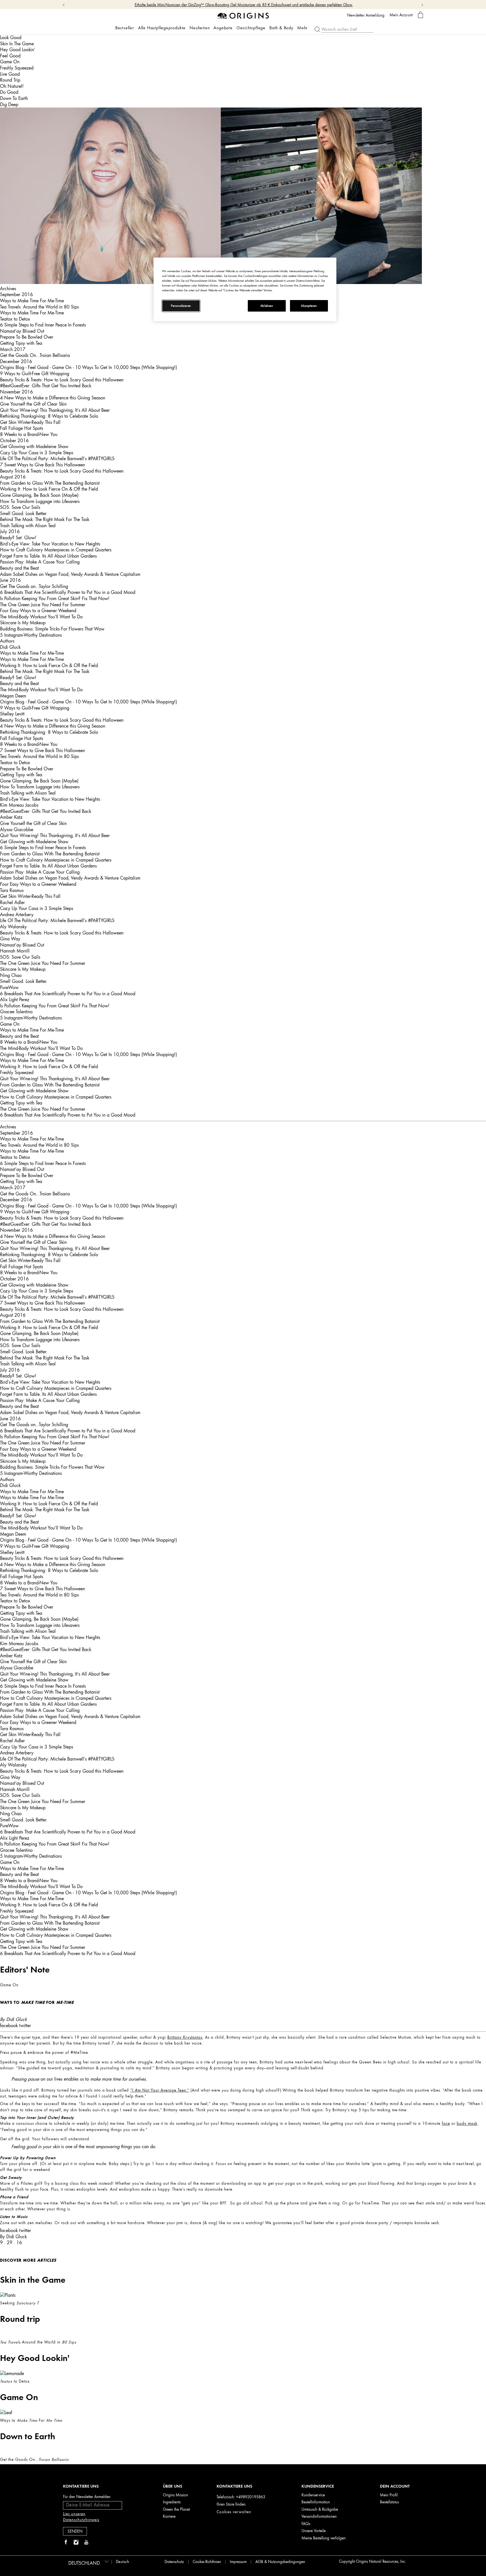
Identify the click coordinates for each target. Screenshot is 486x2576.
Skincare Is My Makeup (23, 623)
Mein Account (401, 15)
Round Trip (10, 80)
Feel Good (10, 56)
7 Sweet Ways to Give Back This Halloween (42, 465)
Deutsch (123, 2562)
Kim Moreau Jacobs (19, 805)
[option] (243, 2053)
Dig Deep (9, 104)
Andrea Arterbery (17, 914)
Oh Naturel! (12, 86)
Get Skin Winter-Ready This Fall (30, 422)
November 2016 (16, 392)
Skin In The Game (17, 44)
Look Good (11, 37)
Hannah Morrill (15, 951)
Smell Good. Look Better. (24, 513)
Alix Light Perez (15, 999)
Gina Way (10, 939)
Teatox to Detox (15, 319)
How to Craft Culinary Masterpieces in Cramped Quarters (56, 550)
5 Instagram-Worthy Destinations (31, 635)
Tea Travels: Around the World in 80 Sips (39, 307)
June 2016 (10, 580)
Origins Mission (175, 2495)
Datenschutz (174, 2562)
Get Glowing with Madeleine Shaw (34, 446)
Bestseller (125, 28)
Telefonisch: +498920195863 (241, 2497)
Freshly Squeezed (17, 68)
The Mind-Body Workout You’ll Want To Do (41, 617)
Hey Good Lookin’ (18, 50)
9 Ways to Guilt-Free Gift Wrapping (35, 374)
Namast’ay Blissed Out (22, 331)
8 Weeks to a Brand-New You (29, 434)
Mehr (302, 28)
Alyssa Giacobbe (17, 829)
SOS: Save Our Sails (20, 507)
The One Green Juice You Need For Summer (43, 605)
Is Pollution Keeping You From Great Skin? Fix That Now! (55, 598)
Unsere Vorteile (314, 2531)
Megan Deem (13, 696)
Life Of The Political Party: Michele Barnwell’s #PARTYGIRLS (57, 459)
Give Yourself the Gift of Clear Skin (33, 404)
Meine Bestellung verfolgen (324, 2538)
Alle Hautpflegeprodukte (162, 28)
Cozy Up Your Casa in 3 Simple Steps (37, 453)
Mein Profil (389, 2495)
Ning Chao (11, 975)
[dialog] (420, 15)
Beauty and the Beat (19, 568)
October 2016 (14, 440)
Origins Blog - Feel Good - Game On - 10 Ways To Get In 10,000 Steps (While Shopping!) (88, 367)
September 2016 (16, 294)
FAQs (306, 2524)
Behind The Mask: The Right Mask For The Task (45, 519)
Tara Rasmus (12, 890)
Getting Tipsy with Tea (21, 343)
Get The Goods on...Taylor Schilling (34, 586)
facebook (9, 2025)
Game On (10, 62)
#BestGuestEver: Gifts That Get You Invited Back (46, 386)
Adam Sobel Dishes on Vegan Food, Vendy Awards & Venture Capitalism (70, 574)
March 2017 (13, 349)
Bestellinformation (316, 2502)
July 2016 (10, 531)
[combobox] (88, 2561)
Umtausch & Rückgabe (320, 2509)
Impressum (238, 2562)
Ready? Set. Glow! (18, 538)
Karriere (169, 2516)
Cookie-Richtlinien (207, 2562)
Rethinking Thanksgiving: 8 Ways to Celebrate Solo (49, 416)
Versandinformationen (319, 2516)
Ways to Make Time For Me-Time (32, 301)
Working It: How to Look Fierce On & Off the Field (49, 489)
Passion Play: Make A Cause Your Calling (40, 562)
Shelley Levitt (12, 714)
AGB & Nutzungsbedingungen (280, 2562)
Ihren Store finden (231, 2504)
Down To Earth (14, 98)
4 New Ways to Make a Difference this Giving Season (53, 398)
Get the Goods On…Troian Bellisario (35, 355)
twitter (25, 2025)
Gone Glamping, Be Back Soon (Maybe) (39, 495)
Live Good (10, 74)
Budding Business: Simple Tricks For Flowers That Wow (52, 629)
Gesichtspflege (251, 28)
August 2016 (13, 477)
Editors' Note (25, 1969)
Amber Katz (11, 817)
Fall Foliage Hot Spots (22, 428)
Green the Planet (176, 2509)
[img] (66, 2543)
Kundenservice (313, 2495)
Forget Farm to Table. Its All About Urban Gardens (48, 556)
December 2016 (16, 361)
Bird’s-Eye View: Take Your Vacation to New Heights (50, 544)
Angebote (223, 28)
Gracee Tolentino (16, 1012)
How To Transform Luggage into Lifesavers (40, 501)
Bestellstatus (389, 2502)
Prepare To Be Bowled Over (27, 337)
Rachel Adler (12, 902)
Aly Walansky (13, 927)
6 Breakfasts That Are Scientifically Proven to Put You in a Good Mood (68, 592)
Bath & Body (281, 28)
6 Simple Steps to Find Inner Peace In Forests (43, 325)
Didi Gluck (10, 647)
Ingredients (172, 2502)
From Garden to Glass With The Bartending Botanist (50, 483)
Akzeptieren (309, 306)
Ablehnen (267, 306)
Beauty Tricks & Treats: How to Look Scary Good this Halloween (62, 380)
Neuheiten (200, 28)
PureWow (9, 987)
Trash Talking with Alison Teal (28, 526)
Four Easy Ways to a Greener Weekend (38, 611)
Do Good (9, 92)
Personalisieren (181, 306)
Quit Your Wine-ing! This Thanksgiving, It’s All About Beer (55, 410)
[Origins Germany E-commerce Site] (243, 15)
